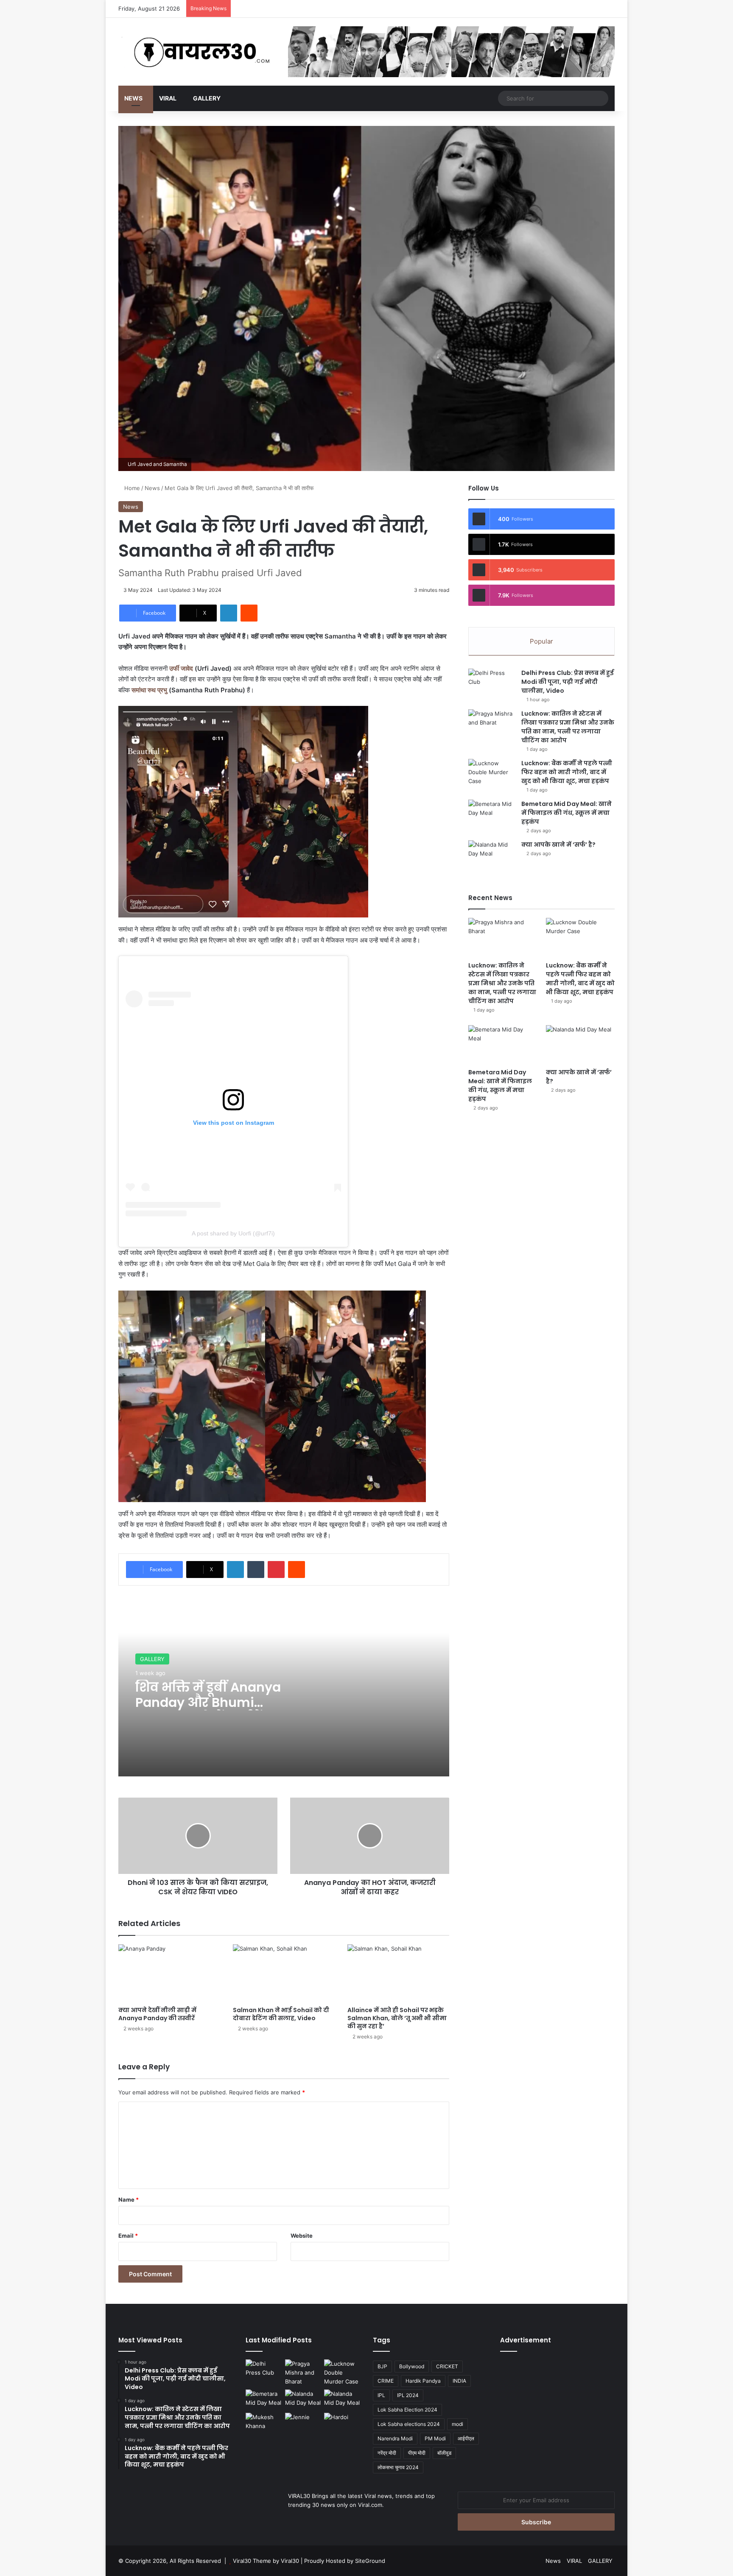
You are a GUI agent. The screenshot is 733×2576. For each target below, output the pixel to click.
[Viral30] (197, 53)
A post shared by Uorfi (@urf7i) (233, 1233)
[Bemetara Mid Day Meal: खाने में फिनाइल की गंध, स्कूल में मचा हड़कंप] (492, 815)
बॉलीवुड (444, 2453)
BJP (382, 2366)
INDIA (459, 2381)
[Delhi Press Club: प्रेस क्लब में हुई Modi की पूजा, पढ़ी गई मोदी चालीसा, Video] (492, 684)
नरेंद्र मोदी (387, 2453)
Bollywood (412, 2366)
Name (129, 2200)
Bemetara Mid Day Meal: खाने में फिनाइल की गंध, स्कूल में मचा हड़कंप (567, 813)
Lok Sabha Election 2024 (407, 2410)
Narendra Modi (395, 2438)
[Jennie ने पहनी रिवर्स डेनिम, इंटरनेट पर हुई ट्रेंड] (303, 2423)
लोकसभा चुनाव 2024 (398, 2467)
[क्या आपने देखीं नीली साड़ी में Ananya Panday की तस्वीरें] (169, 1973)
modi (457, 2424)
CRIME (386, 2381)
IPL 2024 (408, 2395)
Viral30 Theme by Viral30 (266, 2561)
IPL (381, 2395)
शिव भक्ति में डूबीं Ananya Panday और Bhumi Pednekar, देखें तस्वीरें (208, 1702)
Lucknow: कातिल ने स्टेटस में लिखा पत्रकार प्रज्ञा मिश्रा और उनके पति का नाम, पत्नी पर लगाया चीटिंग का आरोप (568, 727)
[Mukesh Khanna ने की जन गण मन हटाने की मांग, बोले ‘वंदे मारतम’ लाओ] (264, 2423)
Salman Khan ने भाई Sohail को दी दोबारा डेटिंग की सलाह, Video (281, 2014)
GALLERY (207, 98)
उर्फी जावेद (182, 668)
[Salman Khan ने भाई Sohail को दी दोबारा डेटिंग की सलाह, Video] (284, 1973)
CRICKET (447, 2366)
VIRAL (168, 98)
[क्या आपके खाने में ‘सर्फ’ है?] (492, 856)
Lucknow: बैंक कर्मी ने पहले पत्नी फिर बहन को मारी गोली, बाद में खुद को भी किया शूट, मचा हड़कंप (567, 772)
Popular (541, 641)
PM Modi (435, 2438)
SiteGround (370, 2561)
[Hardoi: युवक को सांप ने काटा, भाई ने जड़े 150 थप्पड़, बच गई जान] (342, 2423)
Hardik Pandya (423, 2381)
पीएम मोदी (417, 2453)
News (133, 98)
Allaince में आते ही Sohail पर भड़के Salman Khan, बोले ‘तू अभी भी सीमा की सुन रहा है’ (397, 2018)
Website (302, 2236)
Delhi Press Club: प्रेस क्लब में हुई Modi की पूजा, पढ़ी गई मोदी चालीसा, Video (568, 682)
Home (131, 488)
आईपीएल (466, 2438)
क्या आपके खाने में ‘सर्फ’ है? (558, 845)
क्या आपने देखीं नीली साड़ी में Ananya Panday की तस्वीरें (157, 2014)
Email (128, 2236)
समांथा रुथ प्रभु (149, 690)
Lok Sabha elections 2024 (409, 2424)
